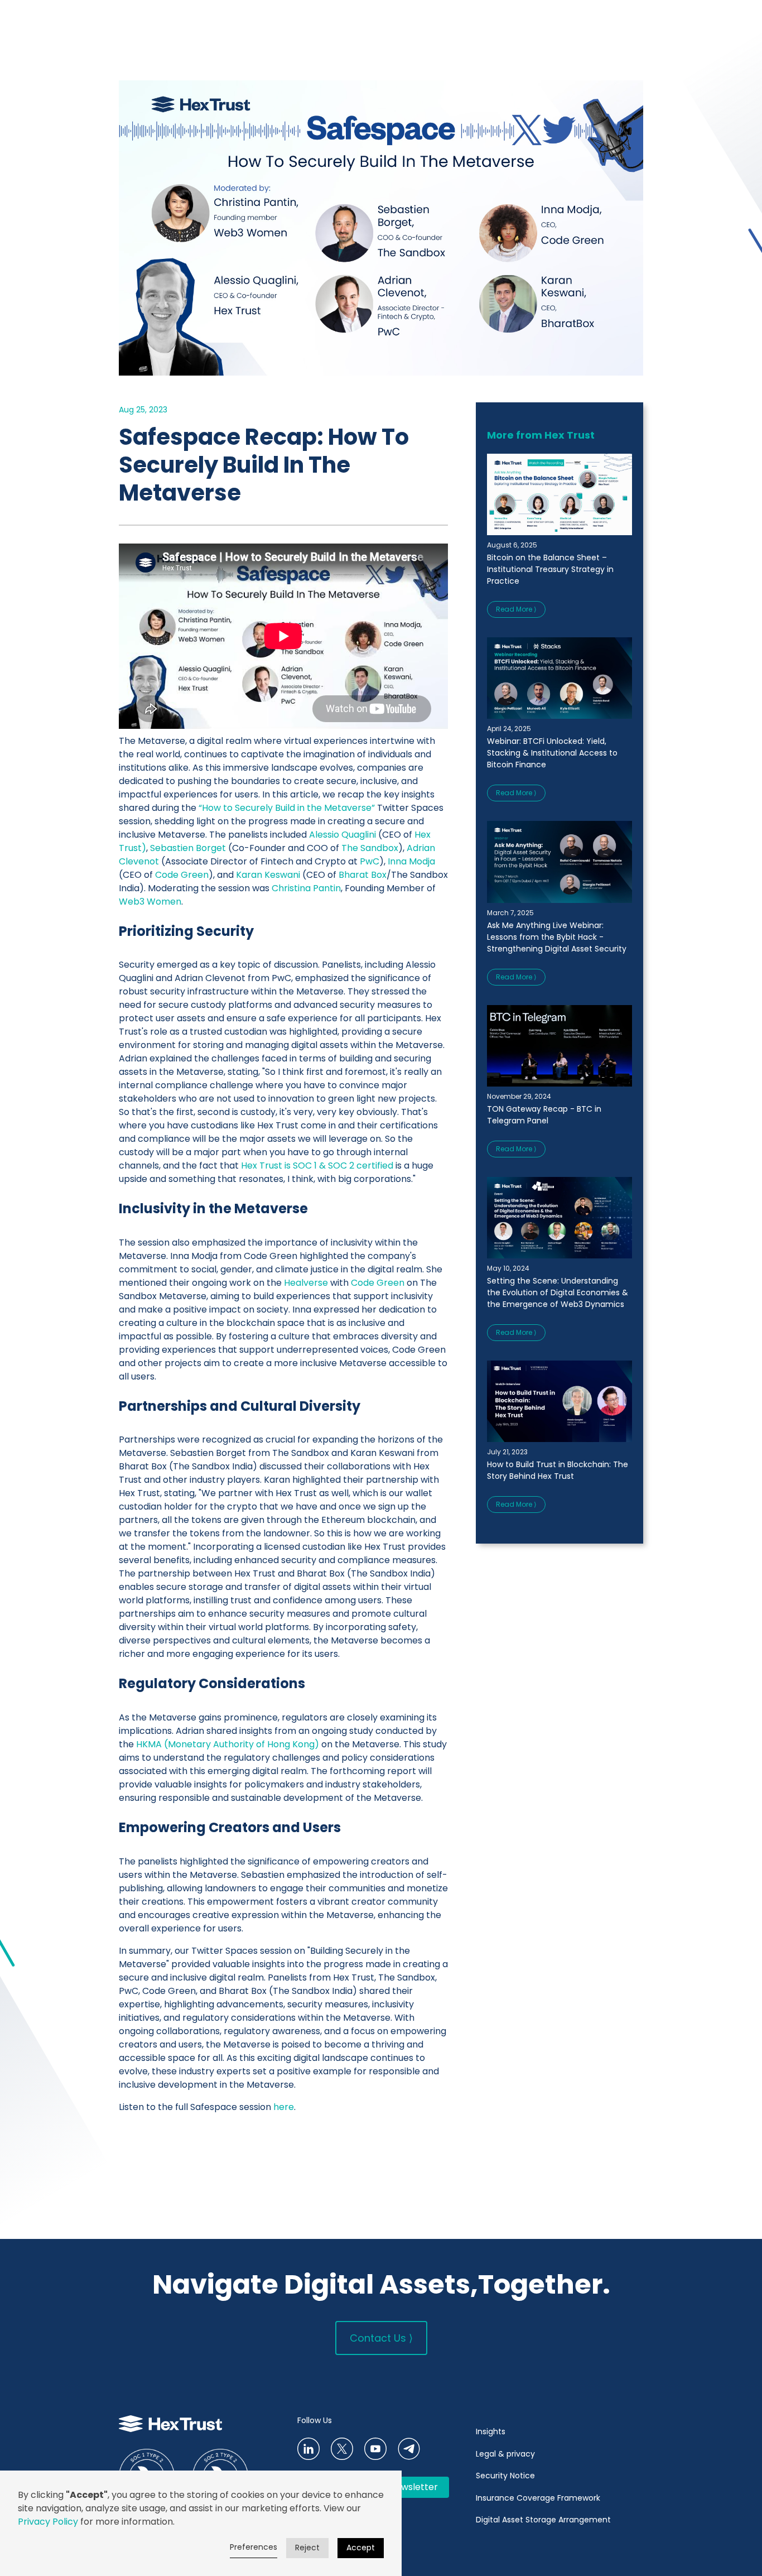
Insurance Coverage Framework (539, 2498)
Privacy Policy (48, 2522)
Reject (307, 2548)
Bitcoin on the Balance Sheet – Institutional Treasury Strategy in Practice (550, 569)
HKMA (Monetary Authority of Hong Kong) (226, 1744)
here (284, 2107)
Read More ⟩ (516, 609)
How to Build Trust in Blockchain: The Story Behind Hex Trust (558, 1470)
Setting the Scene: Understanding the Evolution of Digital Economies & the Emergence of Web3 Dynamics (558, 1292)
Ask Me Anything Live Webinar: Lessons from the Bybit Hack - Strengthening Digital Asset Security (557, 937)
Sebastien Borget (188, 848)
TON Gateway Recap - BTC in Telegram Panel (544, 1115)
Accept (361, 2548)
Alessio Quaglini (343, 835)
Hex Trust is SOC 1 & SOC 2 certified (318, 1166)
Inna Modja (411, 861)
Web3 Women (150, 902)
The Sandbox (370, 848)
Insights (491, 2431)
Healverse (306, 1283)
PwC (370, 861)
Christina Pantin (306, 888)
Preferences (254, 2547)
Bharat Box (363, 875)
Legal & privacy (505, 2454)
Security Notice (505, 2476)
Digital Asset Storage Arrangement (543, 2520)
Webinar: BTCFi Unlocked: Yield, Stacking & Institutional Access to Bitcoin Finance (552, 753)
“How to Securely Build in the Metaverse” (287, 808)
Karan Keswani (268, 875)
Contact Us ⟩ (381, 2338)
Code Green (182, 875)
